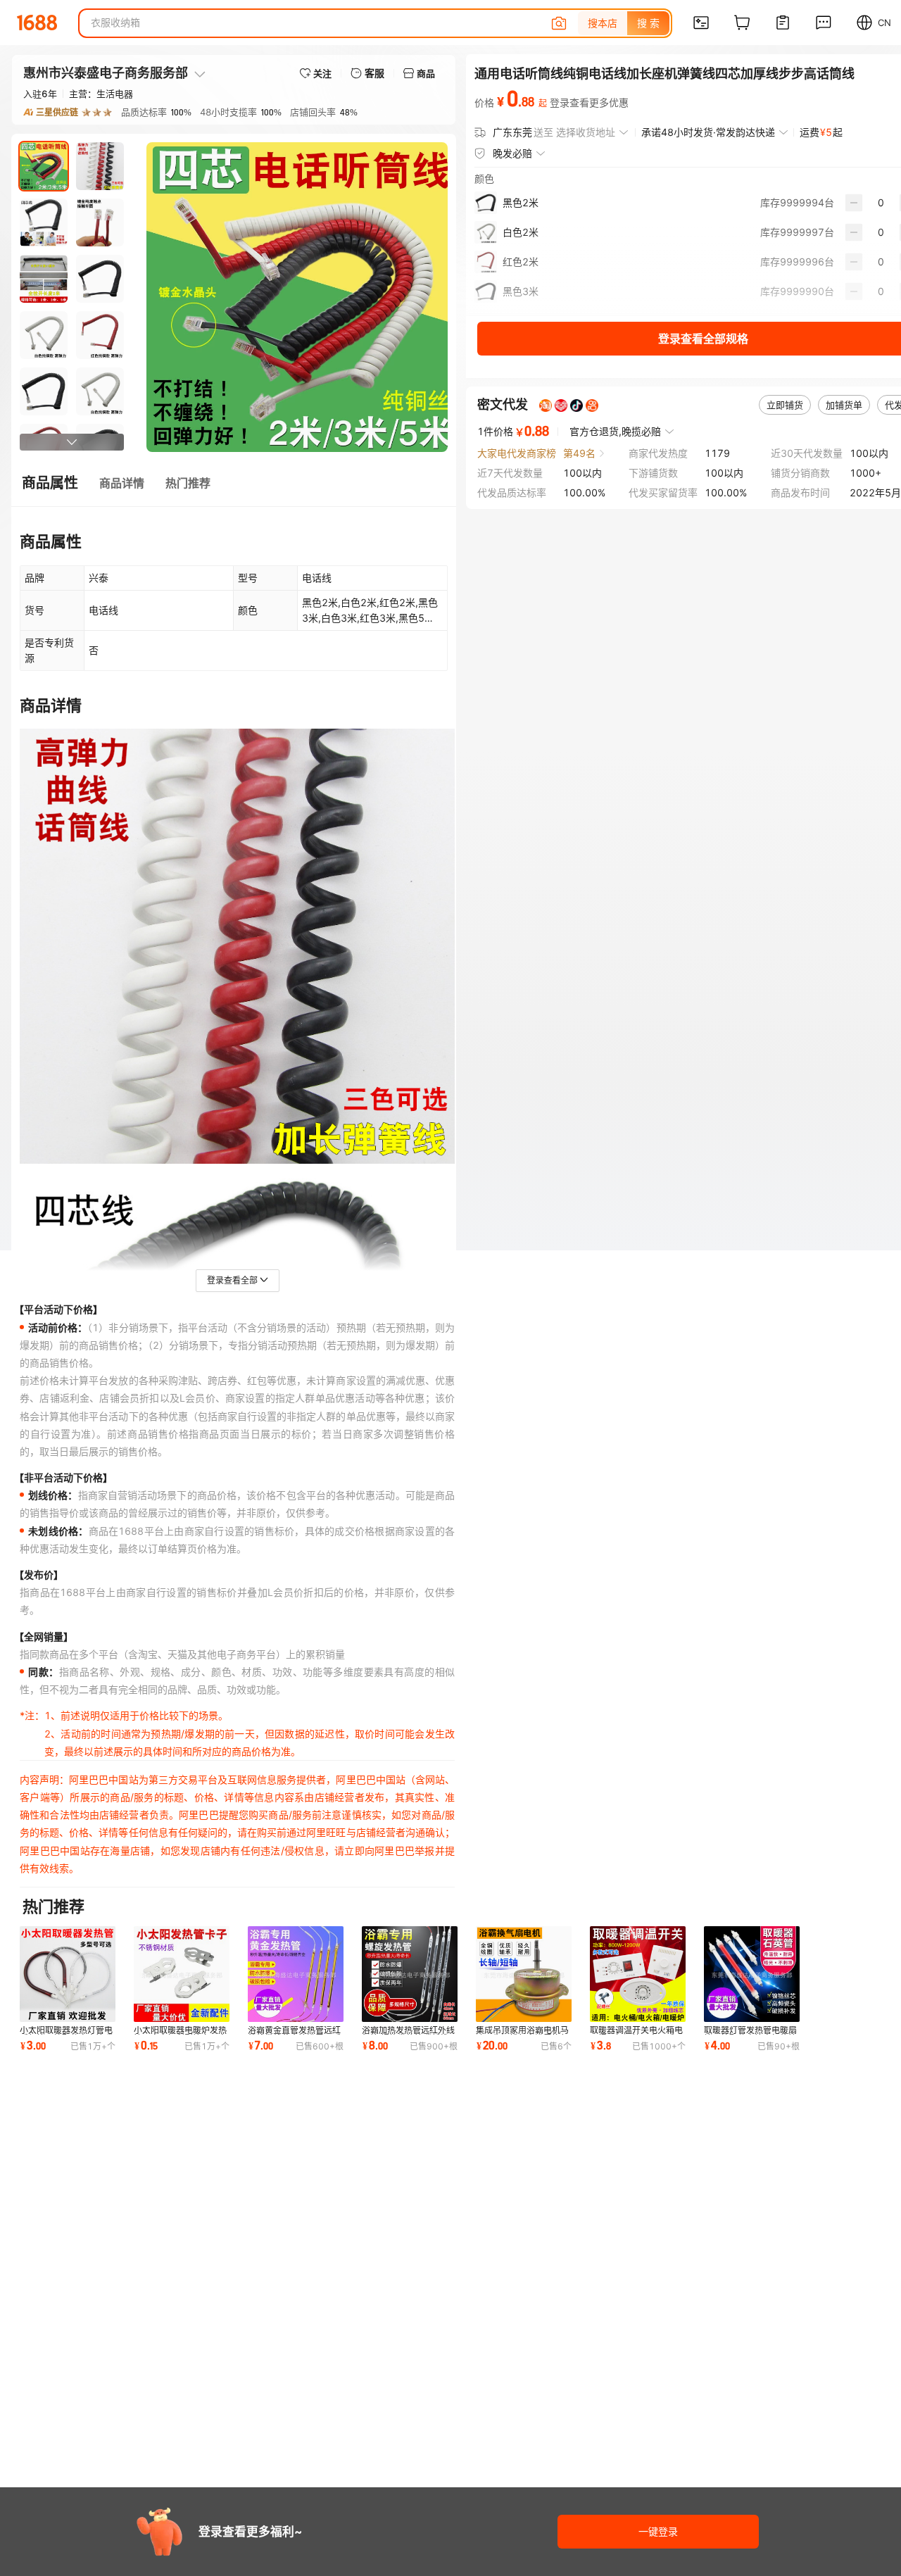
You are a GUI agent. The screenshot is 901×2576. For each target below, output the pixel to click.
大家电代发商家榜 (517, 453)
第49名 (579, 453)
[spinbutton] (881, 203)
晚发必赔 (512, 153)
